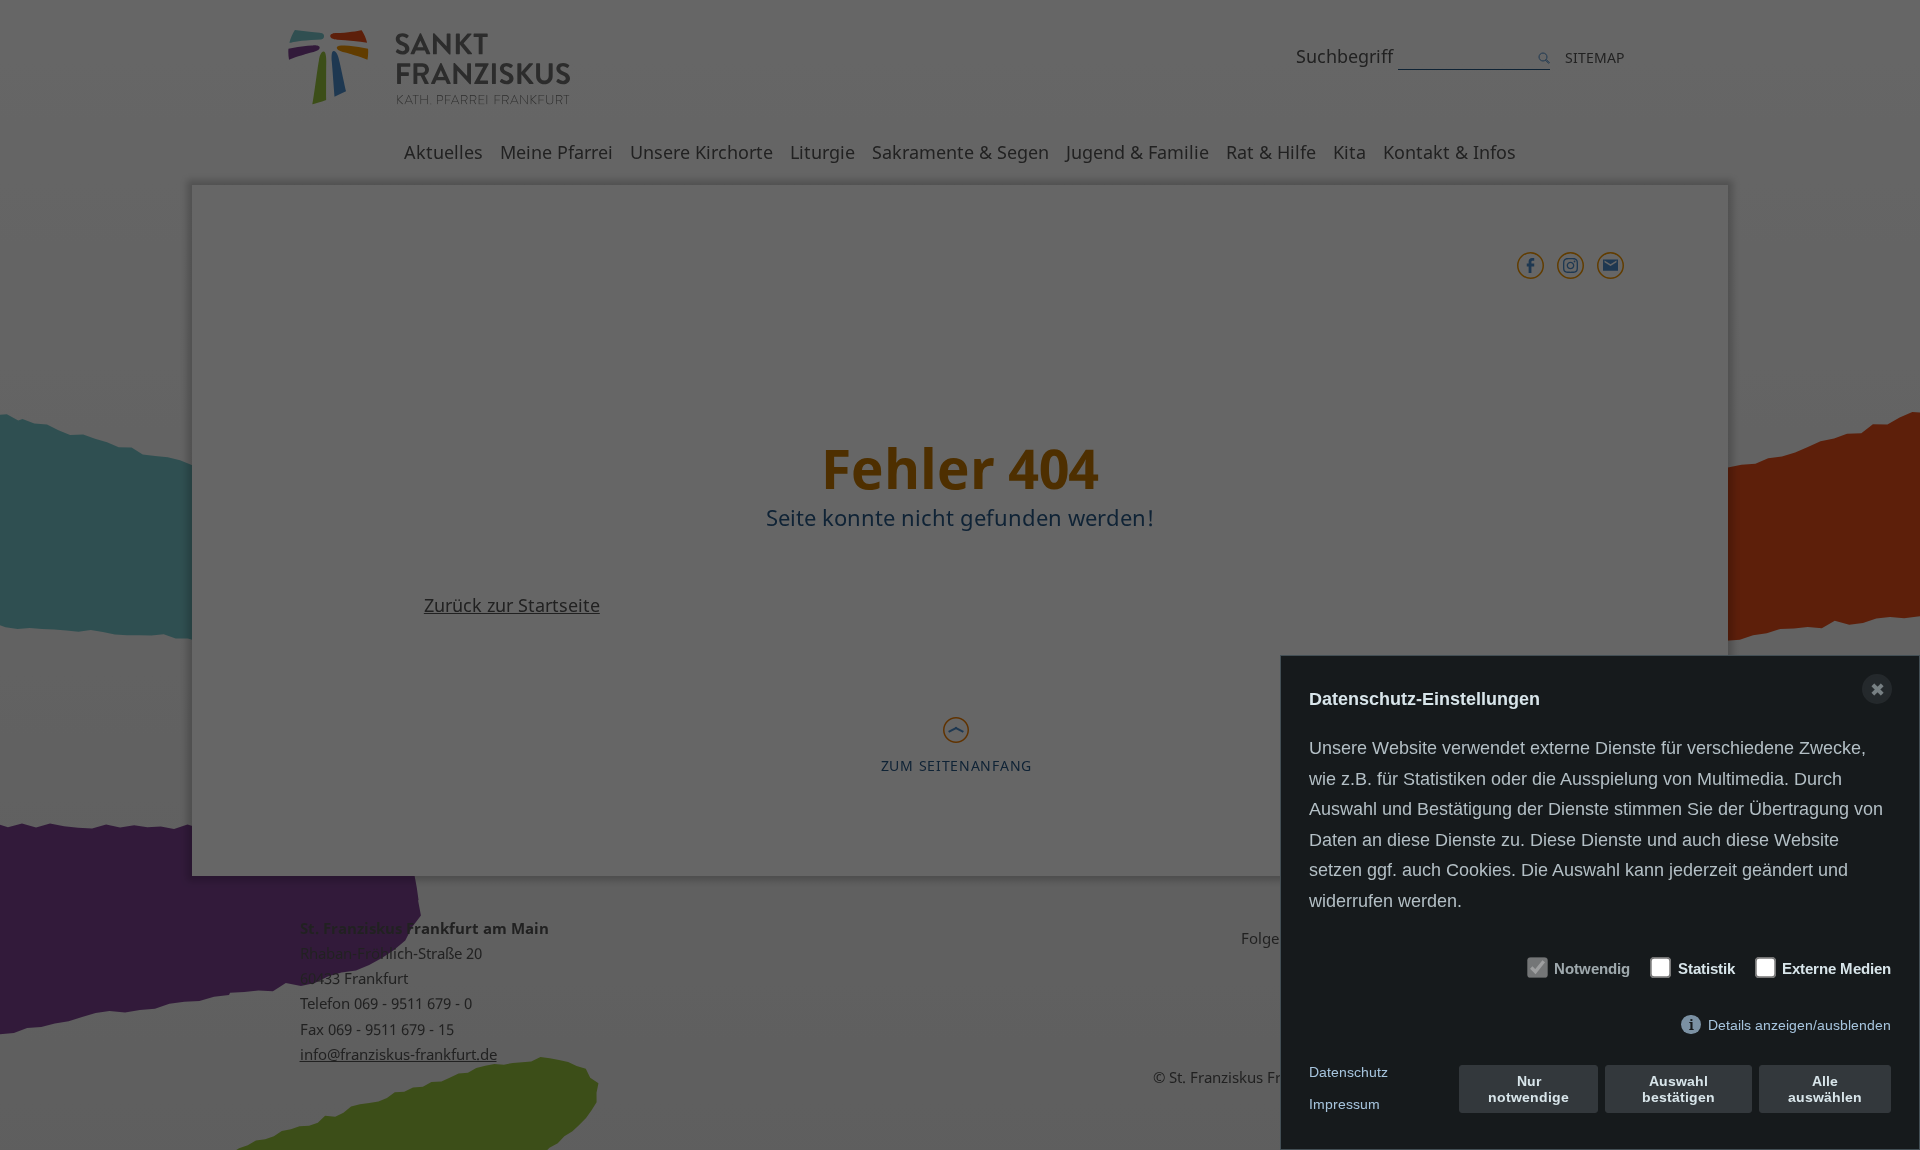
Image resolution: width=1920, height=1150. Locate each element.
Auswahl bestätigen (1678, 1089)
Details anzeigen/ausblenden (1799, 1025)
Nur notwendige (1528, 1089)
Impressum (1344, 1104)
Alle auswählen (1825, 1089)
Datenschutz (1348, 1072)
